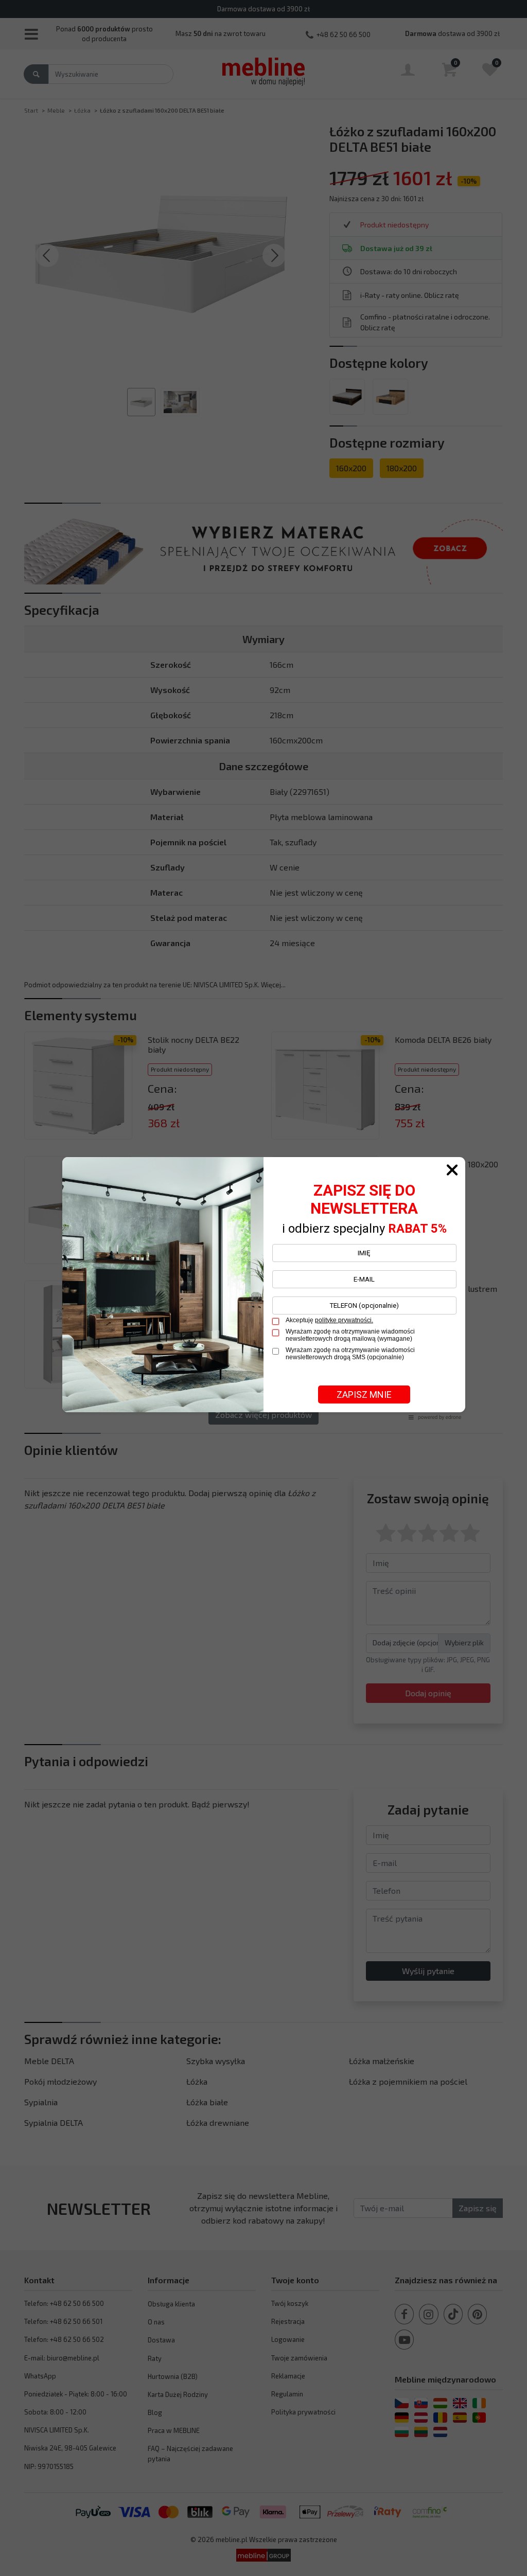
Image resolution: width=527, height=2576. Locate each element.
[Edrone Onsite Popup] (263, 1288)
